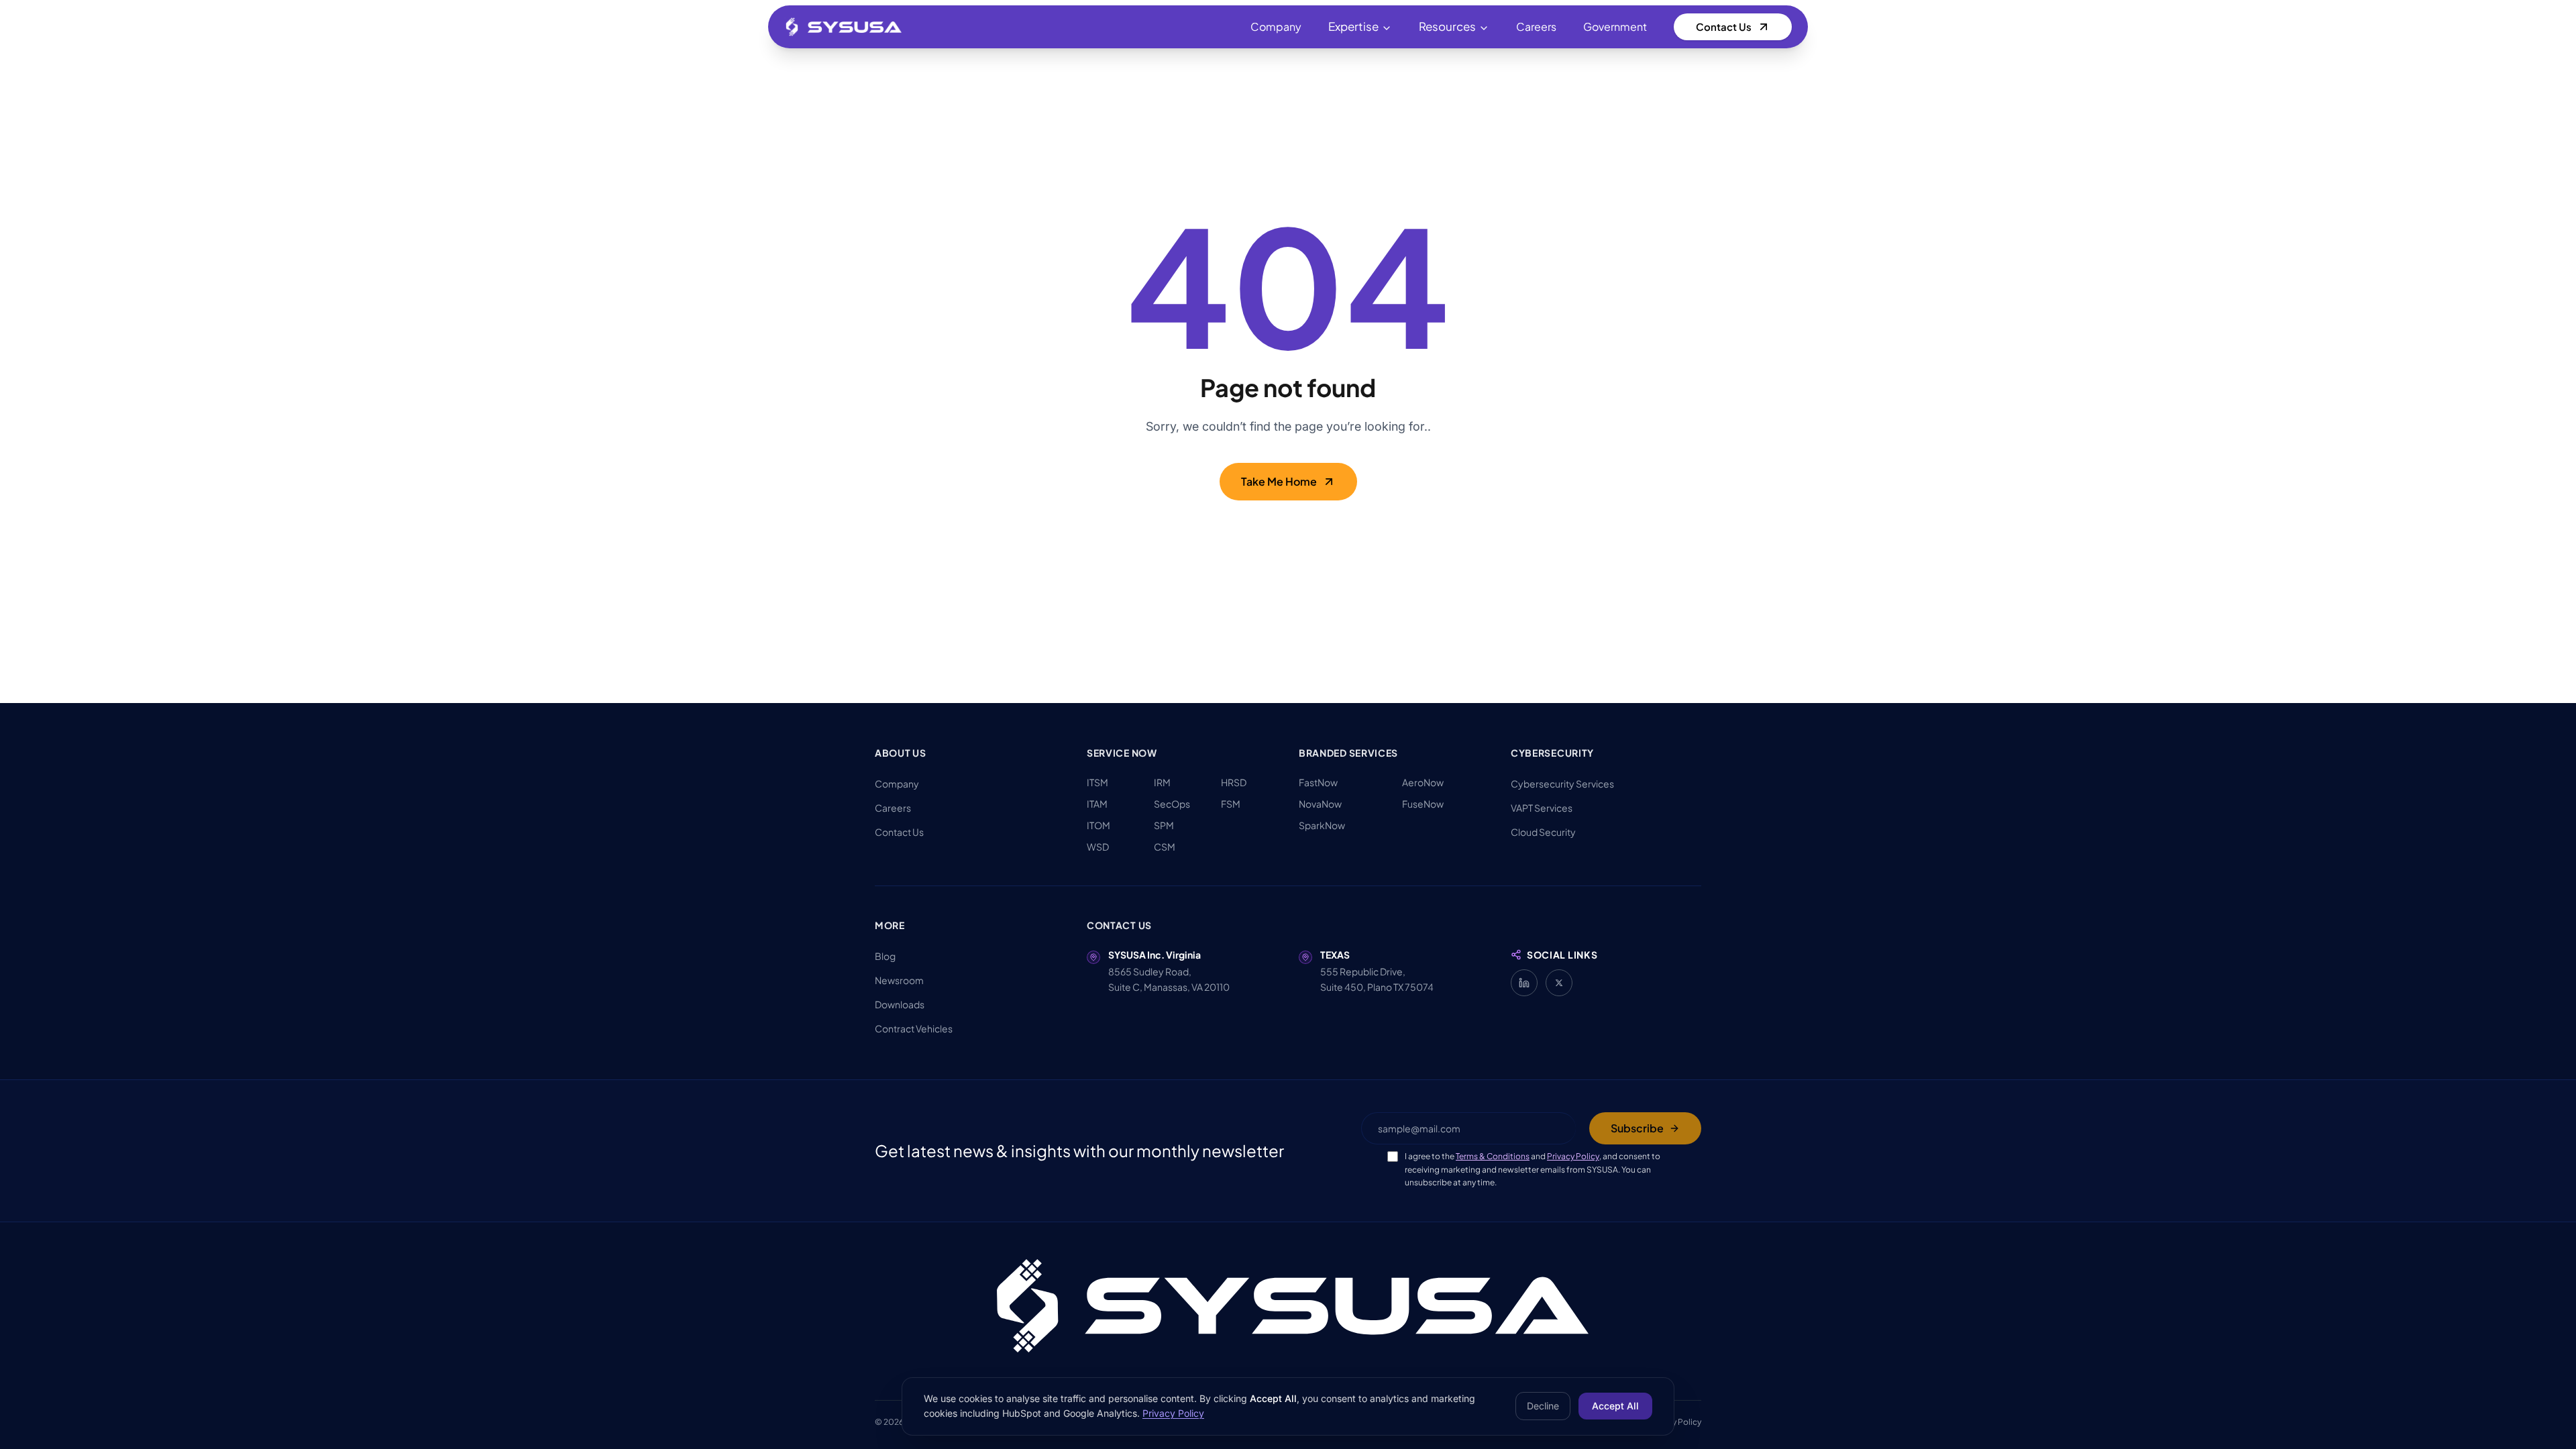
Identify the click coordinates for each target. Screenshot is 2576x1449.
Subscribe (1637, 1128)
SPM (1164, 825)
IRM (1162, 782)
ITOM (1098, 825)
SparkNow (1322, 825)
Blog (885, 956)
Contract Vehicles (914, 1028)
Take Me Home (1279, 481)
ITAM (1097, 804)
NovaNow (1320, 804)
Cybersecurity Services (1562, 784)
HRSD (1234, 782)
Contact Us (1724, 26)
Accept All (1615, 1406)
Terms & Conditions (1493, 1156)
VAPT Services (1542, 808)
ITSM (1097, 782)
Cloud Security (1543, 832)
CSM (1165, 847)
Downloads (900, 1004)
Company (1276, 26)
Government (1615, 26)
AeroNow (1423, 782)
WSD (1098, 847)
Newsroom (899, 980)
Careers (1536, 26)
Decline (1543, 1406)
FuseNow (1423, 804)
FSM (1231, 804)
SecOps (1172, 804)
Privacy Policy (1573, 1156)
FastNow (1318, 782)
